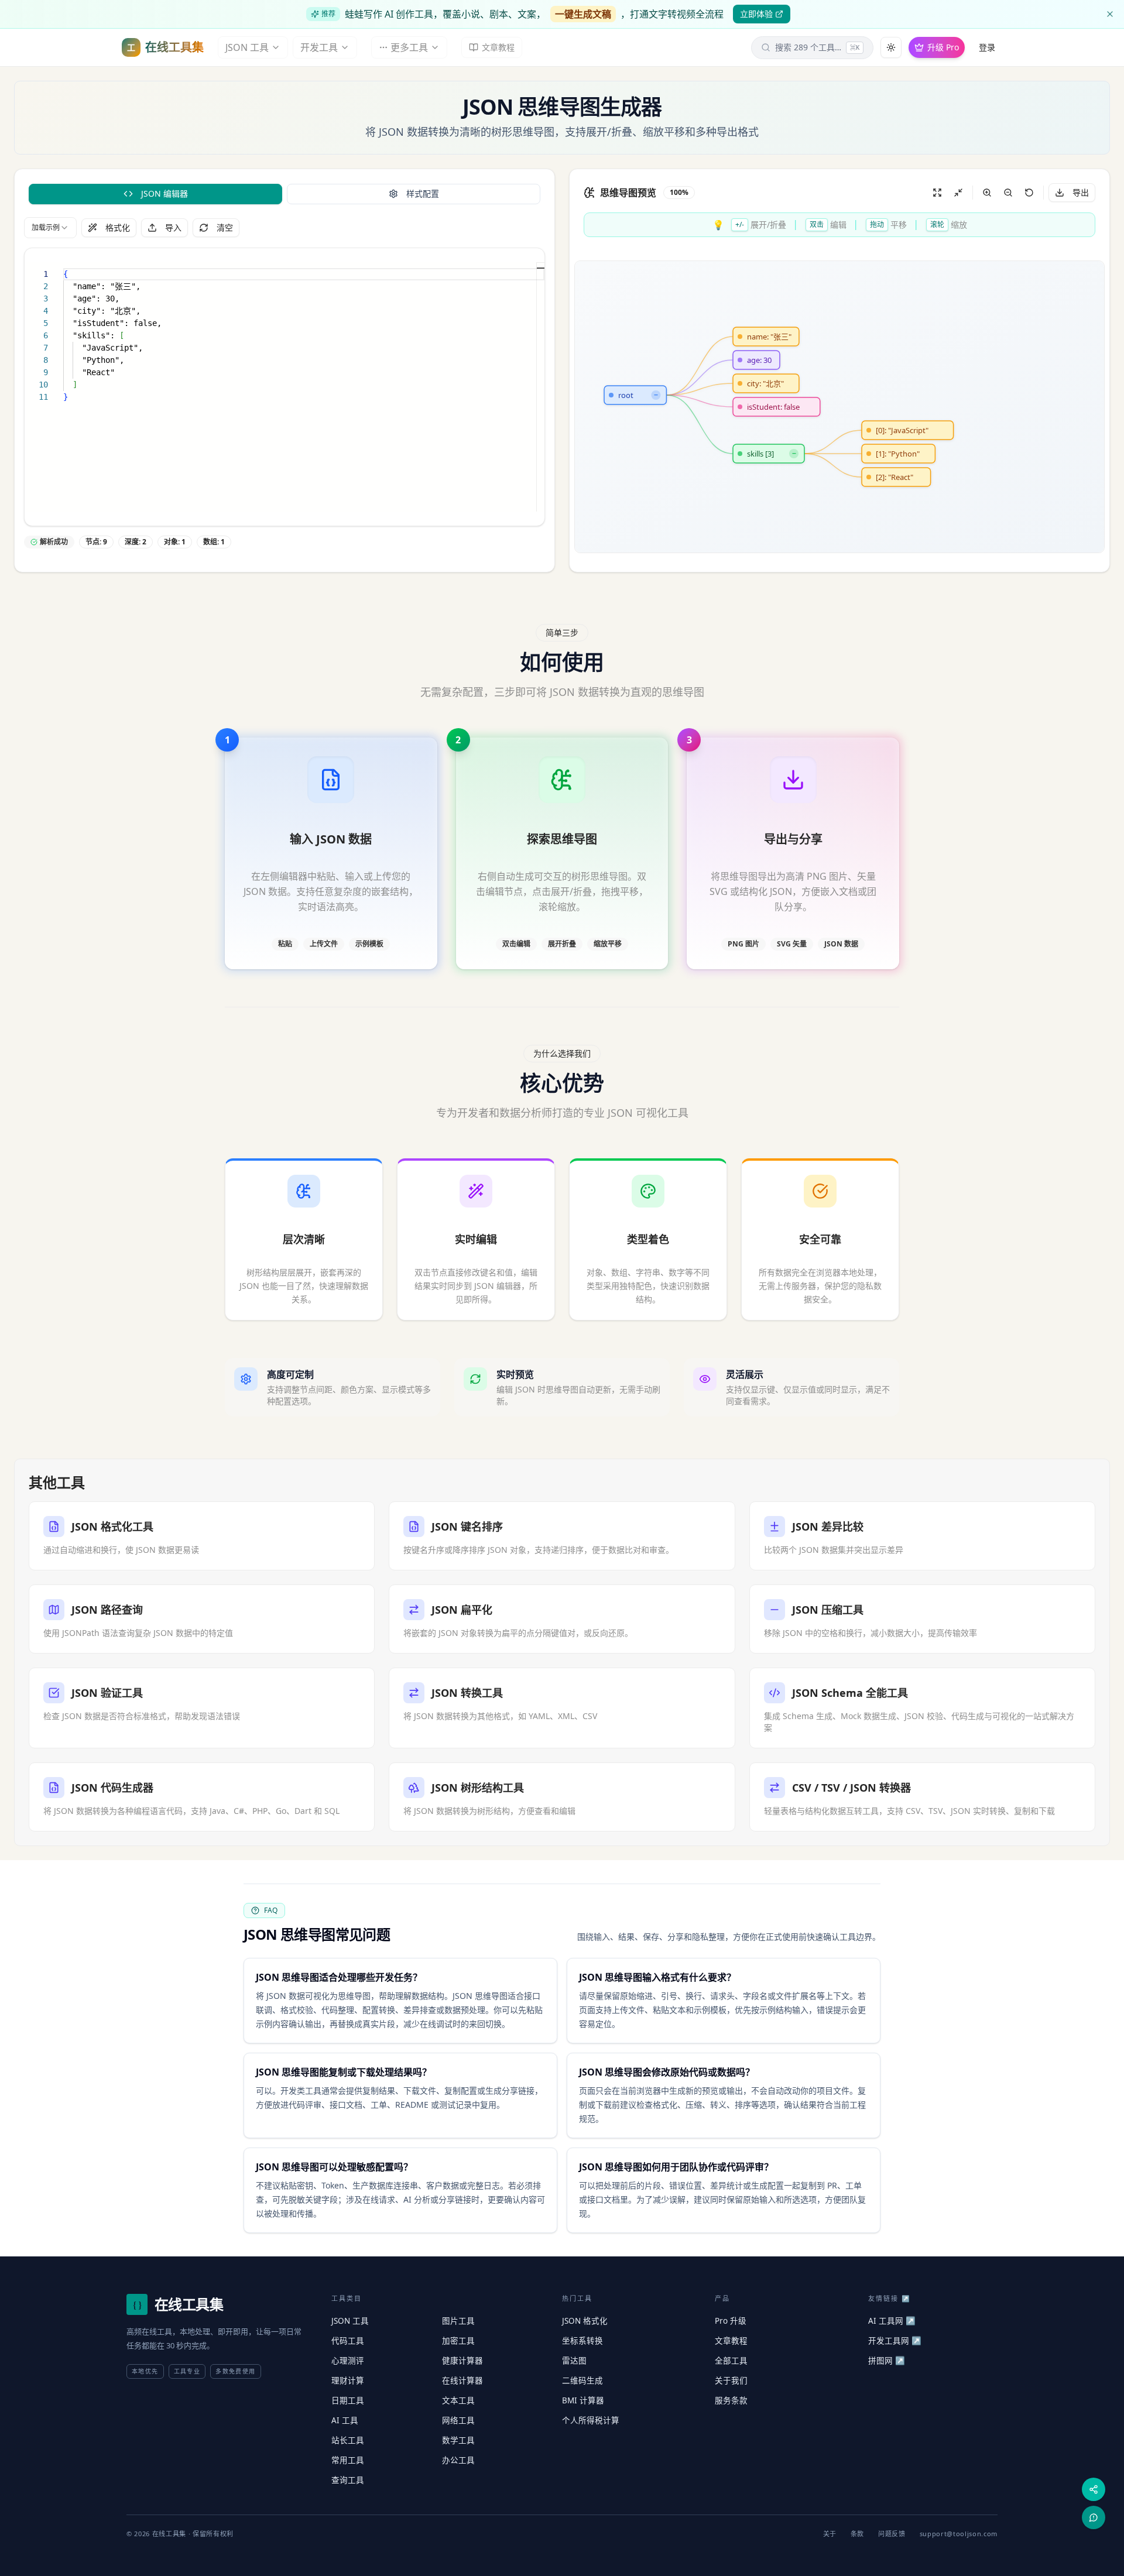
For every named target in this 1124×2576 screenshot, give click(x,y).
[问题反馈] (1094, 2517)
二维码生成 (582, 2381)
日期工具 (348, 2400)
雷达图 (574, 2361)
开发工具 (319, 47)
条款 (857, 2534)
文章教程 (731, 2341)
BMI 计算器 (583, 2400)
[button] (812, 48)
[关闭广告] (1110, 14)
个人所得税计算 (591, 2420)
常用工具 (348, 2460)
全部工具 (731, 2361)
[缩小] (1008, 193)
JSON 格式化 (585, 2321)
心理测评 (348, 2361)
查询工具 (348, 2480)
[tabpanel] (285, 387)
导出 (1081, 192)
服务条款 (731, 2400)
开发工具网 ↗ (895, 2341)
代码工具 (348, 2341)
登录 (987, 47)
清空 (225, 227)
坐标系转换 (582, 2341)
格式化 (118, 227)
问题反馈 (892, 2534)
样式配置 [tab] (423, 193)
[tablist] (285, 194)
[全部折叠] (958, 193)
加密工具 (458, 2341)
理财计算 (348, 2381)
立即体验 (756, 14)
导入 (173, 227)
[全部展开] (937, 193)
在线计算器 (462, 2381)
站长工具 (348, 2440)
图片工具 (458, 2321)
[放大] (987, 193)
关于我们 (731, 2381)
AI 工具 (345, 2420)
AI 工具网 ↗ (892, 2321)
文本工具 (458, 2400)
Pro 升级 (731, 2321)
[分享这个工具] (1094, 2489)
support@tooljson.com (959, 2534)
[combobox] (50, 228)
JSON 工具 (247, 47)
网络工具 (458, 2420)
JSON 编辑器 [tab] (165, 193)
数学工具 (458, 2440)
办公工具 (458, 2460)
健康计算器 (462, 2361)
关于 (830, 2534)
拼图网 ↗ (887, 2361)
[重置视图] (1029, 193)
